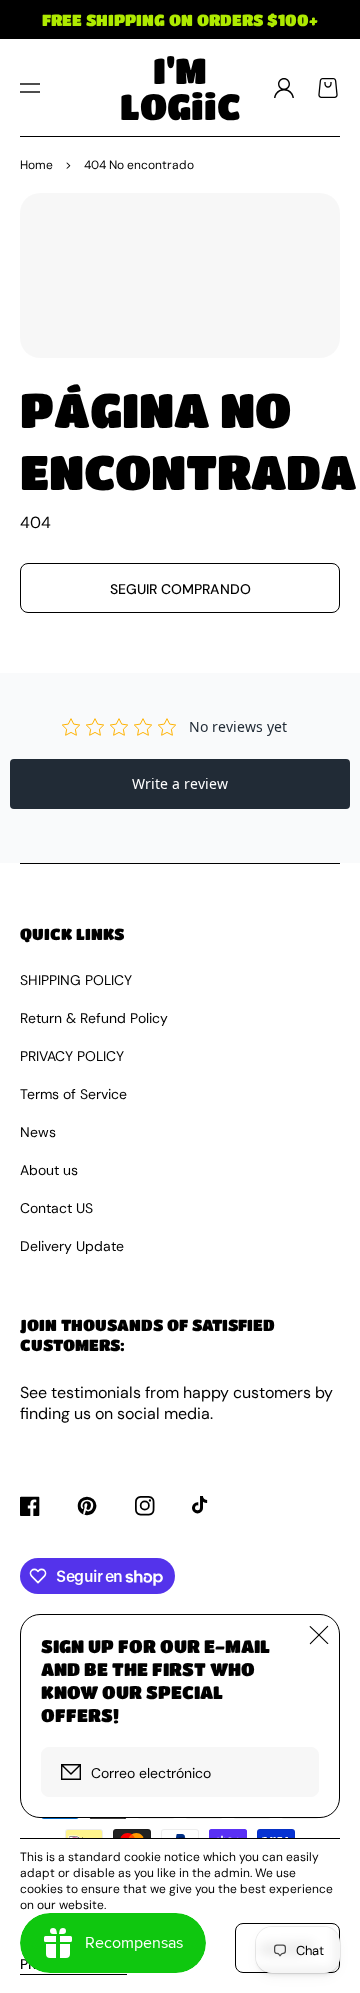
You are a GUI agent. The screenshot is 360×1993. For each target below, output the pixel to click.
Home (36, 165)
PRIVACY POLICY (72, 1056)
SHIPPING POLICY (76, 980)
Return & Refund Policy (94, 1018)
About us (49, 1170)
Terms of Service (73, 1094)
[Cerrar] (319, 1635)
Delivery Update (72, 1246)
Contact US (56, 1208)
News (38, 1132)
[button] (30, 88)
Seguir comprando (180, 589)
